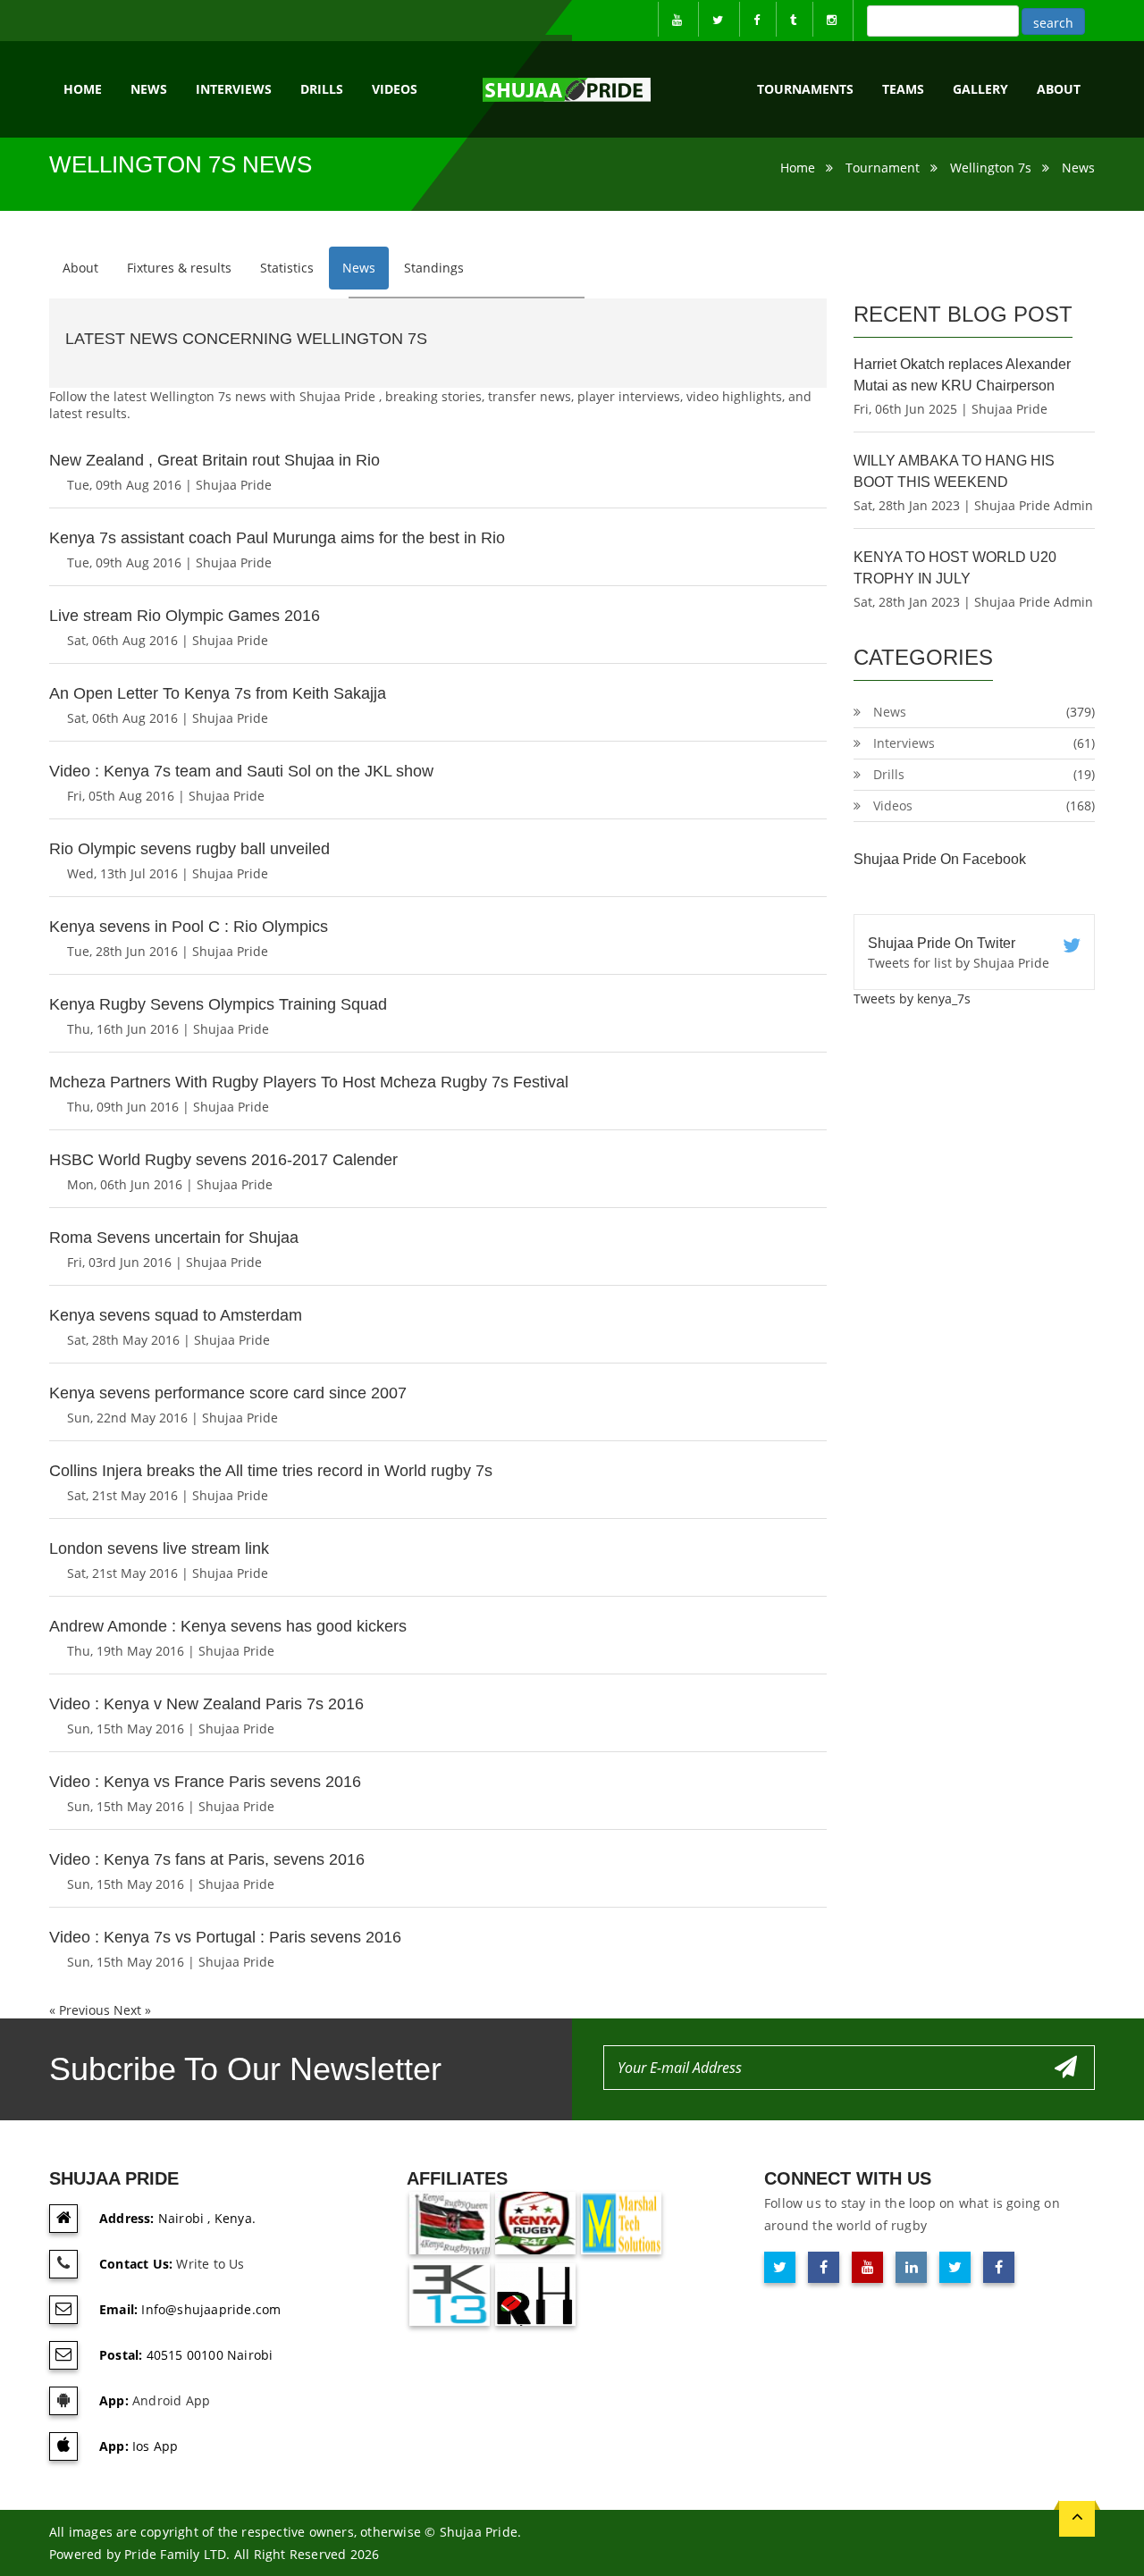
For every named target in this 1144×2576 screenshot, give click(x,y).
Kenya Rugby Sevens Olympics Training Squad (218, 1004)
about (1059, 89)
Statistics (287, 268)
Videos (395, 89)
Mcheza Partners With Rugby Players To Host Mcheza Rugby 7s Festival (309, 1082)
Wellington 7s (991, 168)
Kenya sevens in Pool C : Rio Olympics (189, 927)
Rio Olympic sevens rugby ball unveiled (189, 849)
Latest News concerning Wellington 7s (246, 339)
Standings (434, 268)
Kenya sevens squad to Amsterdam (176, 1315)
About (80, 268)
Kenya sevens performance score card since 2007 (228, 1393)
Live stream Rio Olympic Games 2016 (185, 616)
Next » (132, 2010)
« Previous (81, 2010)
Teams (903, 89)
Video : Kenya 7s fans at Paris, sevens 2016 (207, 1859)
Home (83, 89)
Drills (322, 89)
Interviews (234, 89)
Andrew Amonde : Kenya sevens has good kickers (228, 1626)
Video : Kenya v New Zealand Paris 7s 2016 (206, 1704)
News (149, 89)
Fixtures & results (179, 268)
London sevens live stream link (159, 1548)
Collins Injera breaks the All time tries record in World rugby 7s (271, 1471)
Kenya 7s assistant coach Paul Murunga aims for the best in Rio (277, 538)
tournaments (805, 89)
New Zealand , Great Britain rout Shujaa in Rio (214, 460)
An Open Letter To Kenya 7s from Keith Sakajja (218, 693)
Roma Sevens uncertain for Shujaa (174, 1238)
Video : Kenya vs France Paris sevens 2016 (205, 1782)
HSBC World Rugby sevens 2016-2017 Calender (223, 1160)
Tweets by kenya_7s (912, 999)
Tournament (883, 168)
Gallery (980, 89)
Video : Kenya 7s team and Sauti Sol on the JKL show (241, 771)
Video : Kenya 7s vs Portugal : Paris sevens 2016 (225, 1937)
